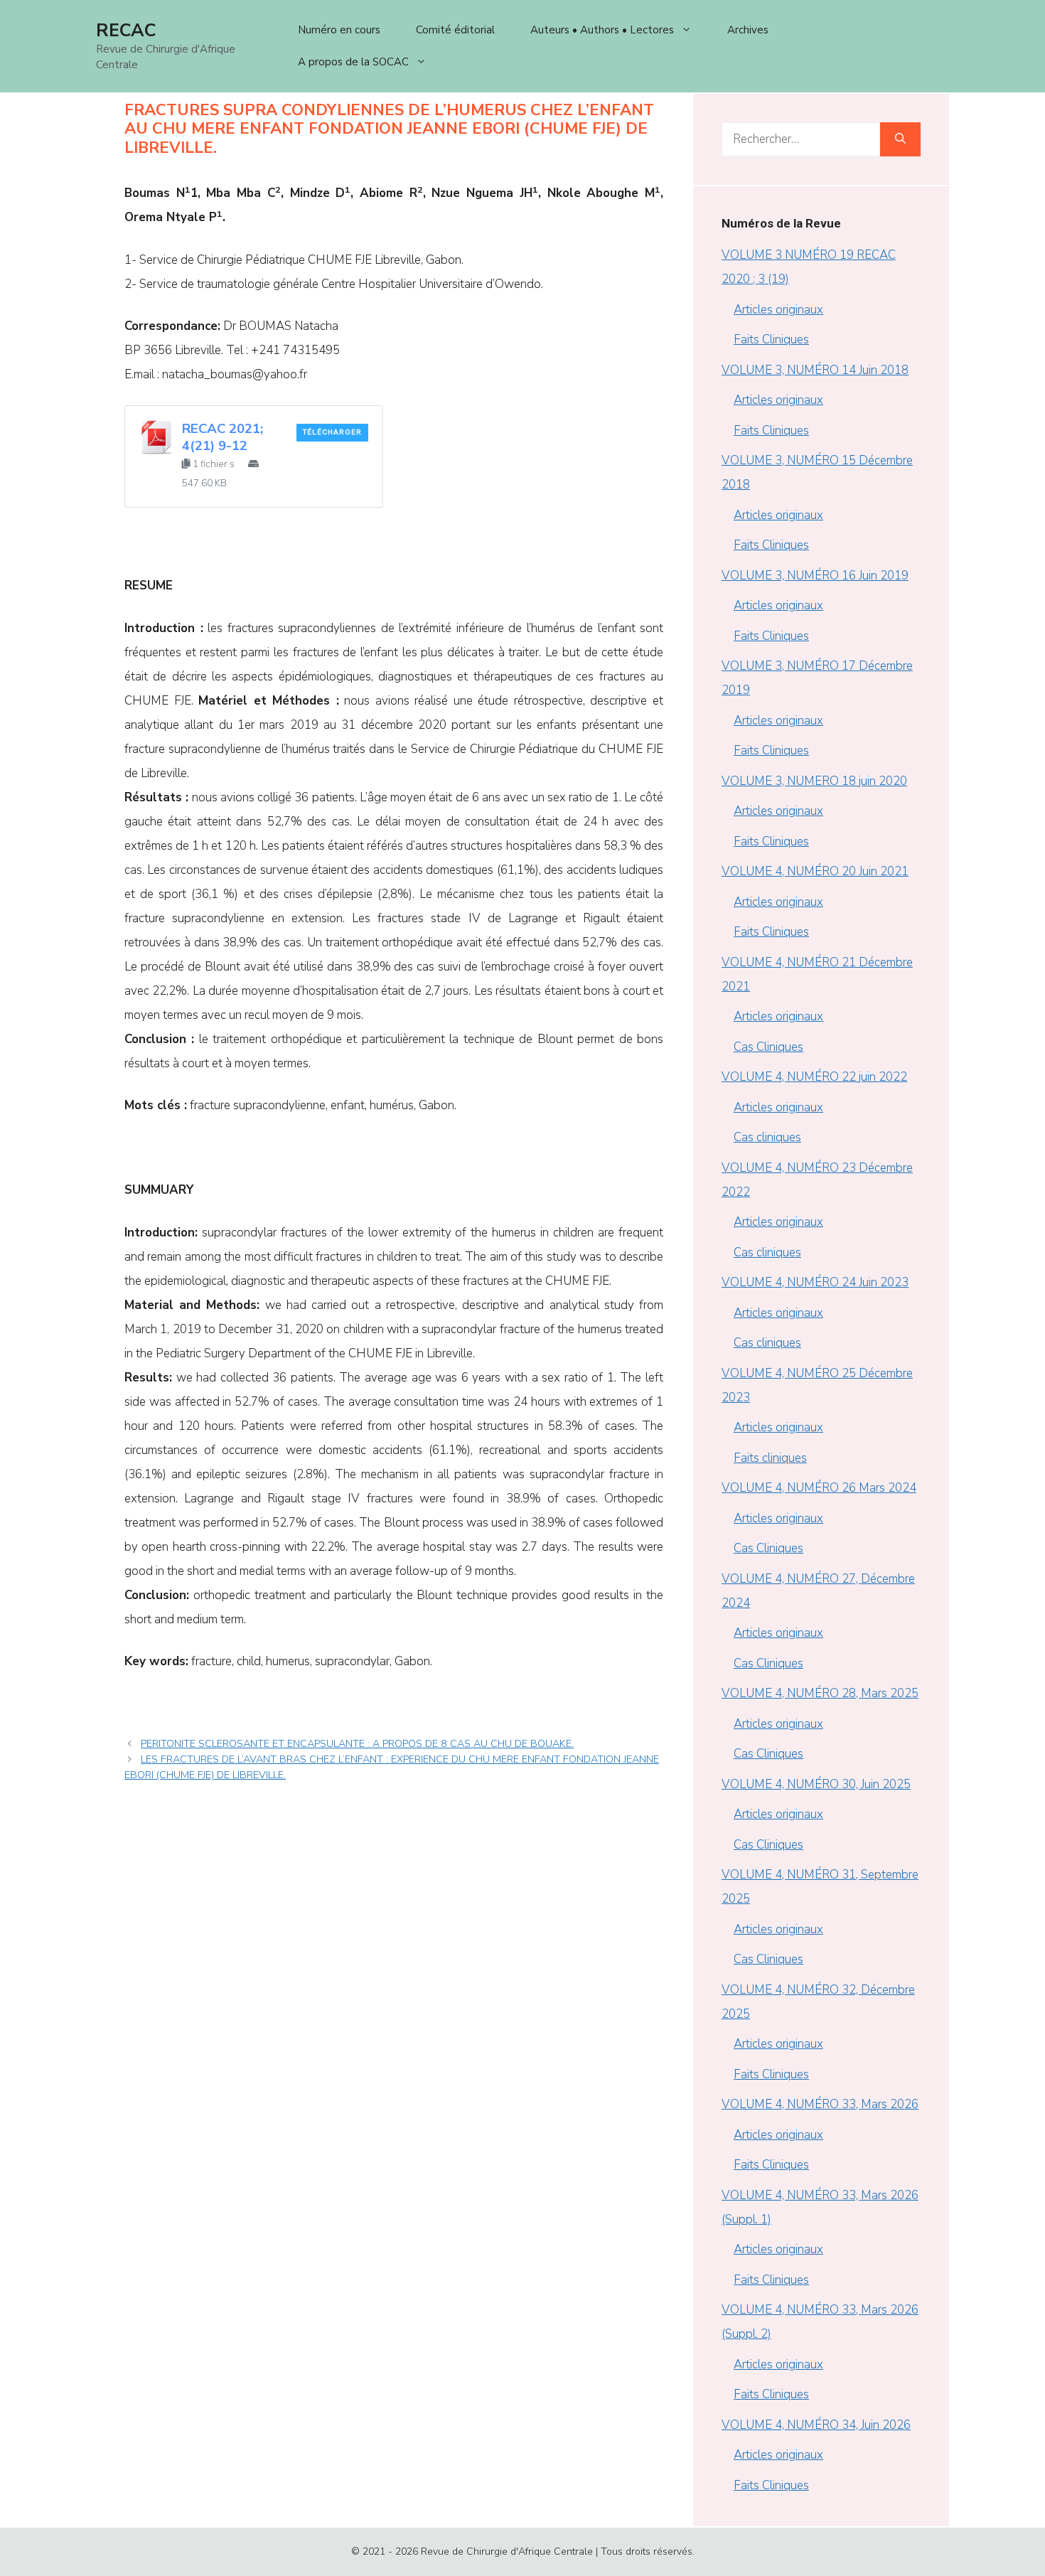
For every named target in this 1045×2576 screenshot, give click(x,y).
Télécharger (332, 432)
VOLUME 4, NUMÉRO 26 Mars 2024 (819, 1488)
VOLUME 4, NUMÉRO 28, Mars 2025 (820, 1693)
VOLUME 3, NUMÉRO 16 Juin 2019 (815, 576)
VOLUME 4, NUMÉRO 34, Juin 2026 (816, 2425)
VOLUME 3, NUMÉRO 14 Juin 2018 (815, 370)
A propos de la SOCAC (353, 62)
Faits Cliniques (771, 340)
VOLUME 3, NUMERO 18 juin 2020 (814, 781)
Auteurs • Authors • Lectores (602, 30)
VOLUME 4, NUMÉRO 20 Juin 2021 (815, 871)
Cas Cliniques (768, 1047)
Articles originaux (778, 310)
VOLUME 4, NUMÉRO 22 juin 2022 (814, 1077)
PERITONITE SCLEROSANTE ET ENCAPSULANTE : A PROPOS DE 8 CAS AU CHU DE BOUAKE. (357, 1743)
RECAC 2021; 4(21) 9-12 (223, 437)
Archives (748, 30)
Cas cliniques (767, 1137)
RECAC (126, 31)
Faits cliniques (770, 1458)
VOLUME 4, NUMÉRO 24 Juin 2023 (815, 1282)
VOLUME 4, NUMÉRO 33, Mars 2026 (820, 2104)
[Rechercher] (900, 139)
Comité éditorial (455, 30)
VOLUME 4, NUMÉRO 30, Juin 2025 (816, 1784)
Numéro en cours (339, 30)
